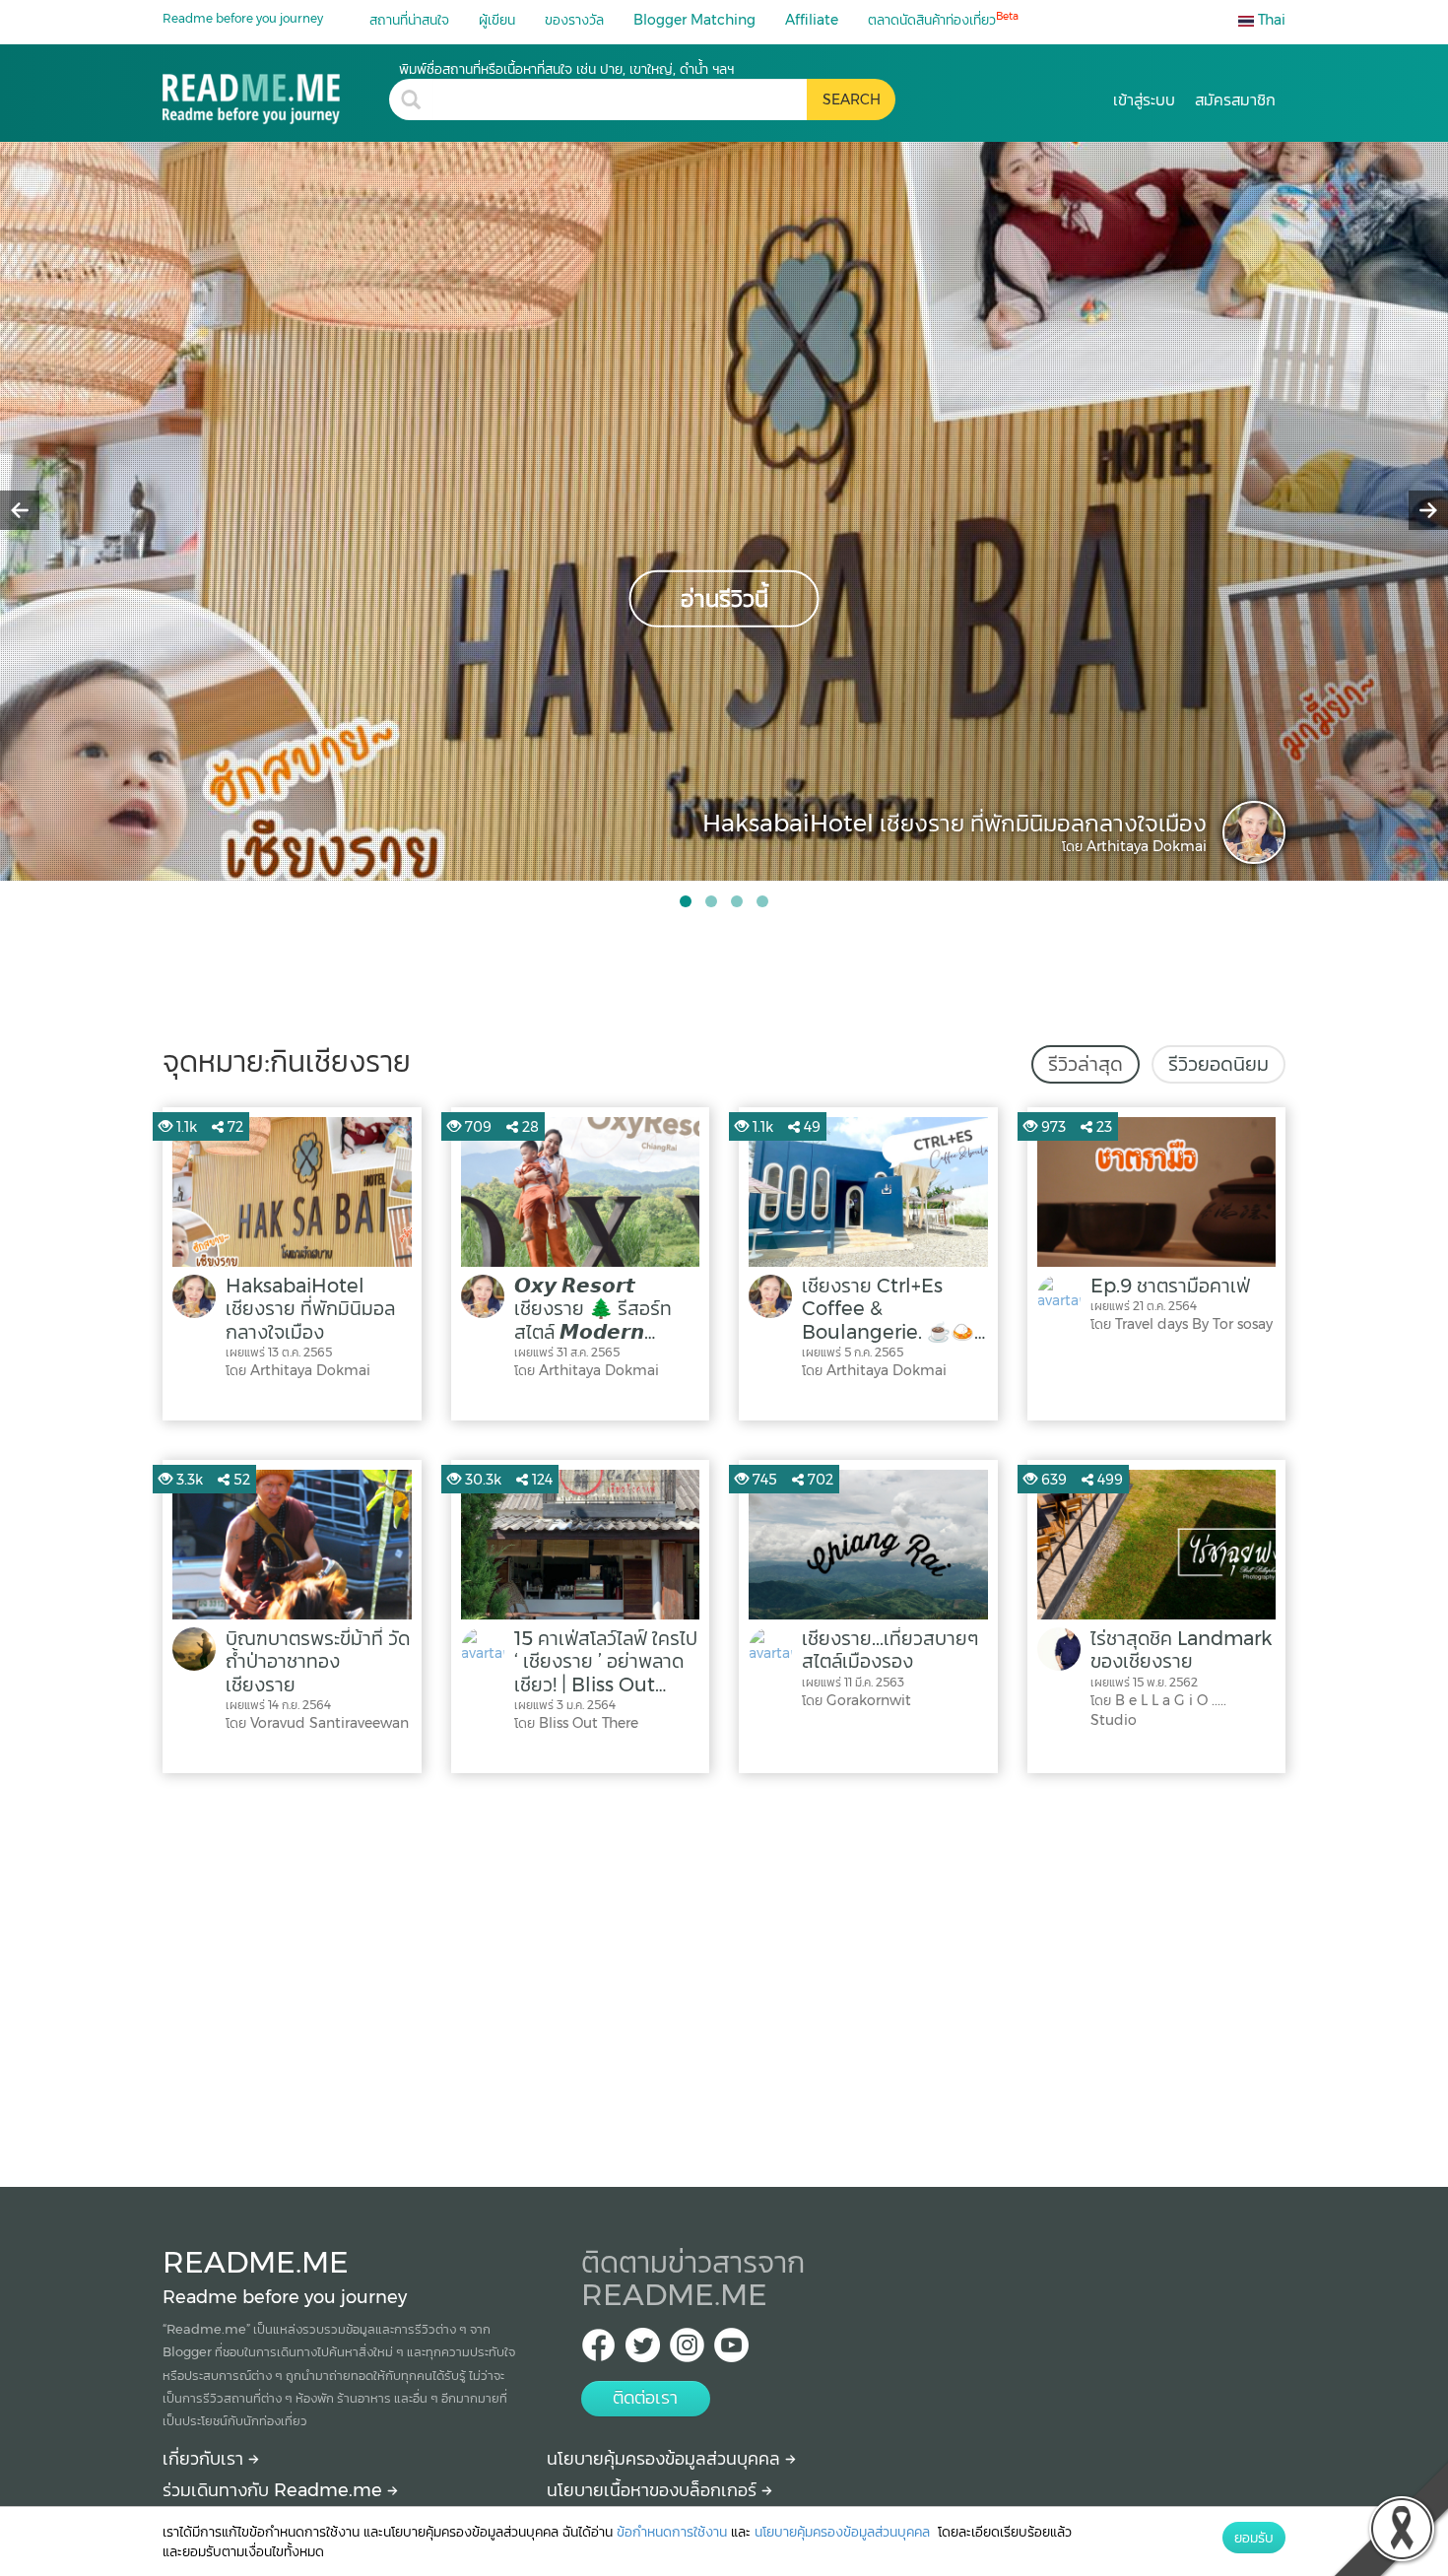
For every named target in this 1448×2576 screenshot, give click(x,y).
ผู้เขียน (497, 20)
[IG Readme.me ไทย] (687, 2351)
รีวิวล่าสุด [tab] (1086, 1064)
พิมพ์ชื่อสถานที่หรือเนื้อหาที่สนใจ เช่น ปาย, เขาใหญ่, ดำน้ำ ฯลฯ (566, 69)
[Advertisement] (724, 1975)
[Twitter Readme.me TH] (643, 2351)
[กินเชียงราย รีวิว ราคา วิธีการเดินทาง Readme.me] (276, 92)
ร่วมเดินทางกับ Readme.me (275, 2490)
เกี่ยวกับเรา (205, 2459)
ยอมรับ (1254, 2538)
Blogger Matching (694, 20)
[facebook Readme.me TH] (598, 2351)
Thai (1270, 20)
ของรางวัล (574, 20)
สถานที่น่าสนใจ (409, 20)
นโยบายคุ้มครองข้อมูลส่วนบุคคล (666, 2459)
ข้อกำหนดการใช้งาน (672, 2532)
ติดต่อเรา (645, 2398)
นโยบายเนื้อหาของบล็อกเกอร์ (654, 2490)
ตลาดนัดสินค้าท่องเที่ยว (943, 19)
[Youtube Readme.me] (731, 2351)
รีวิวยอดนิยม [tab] (1218, 1064)
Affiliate (812, 20)
